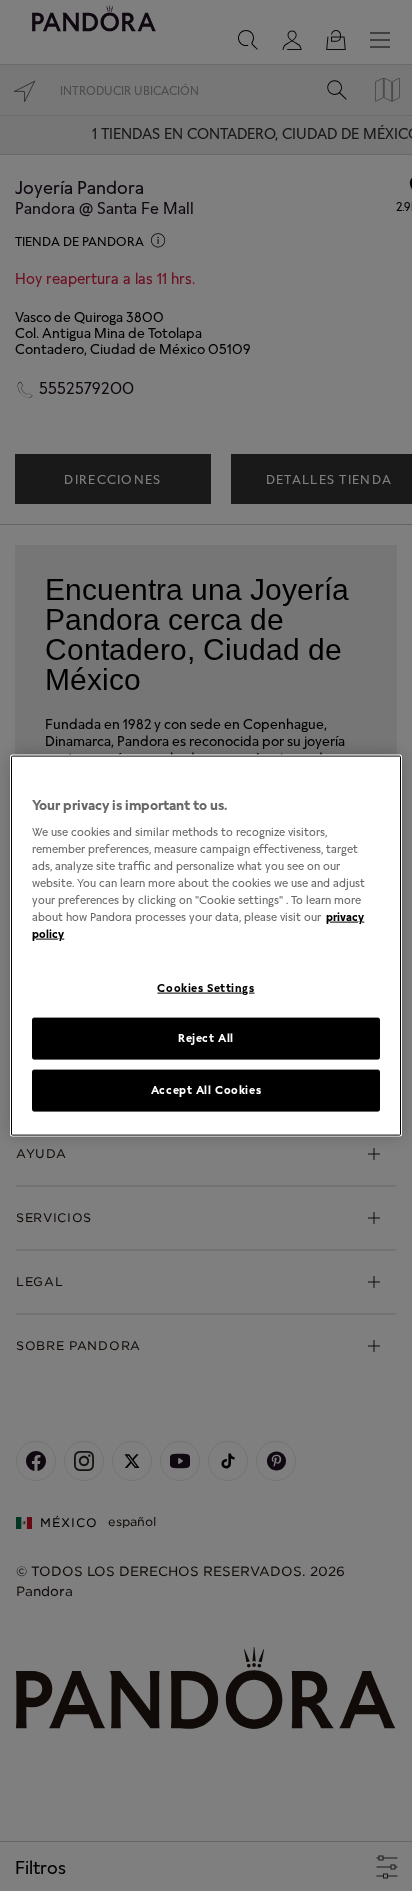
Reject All (206, 1038)
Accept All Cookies (206, 1090)
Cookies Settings (205, 987)
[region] (205, 945)
